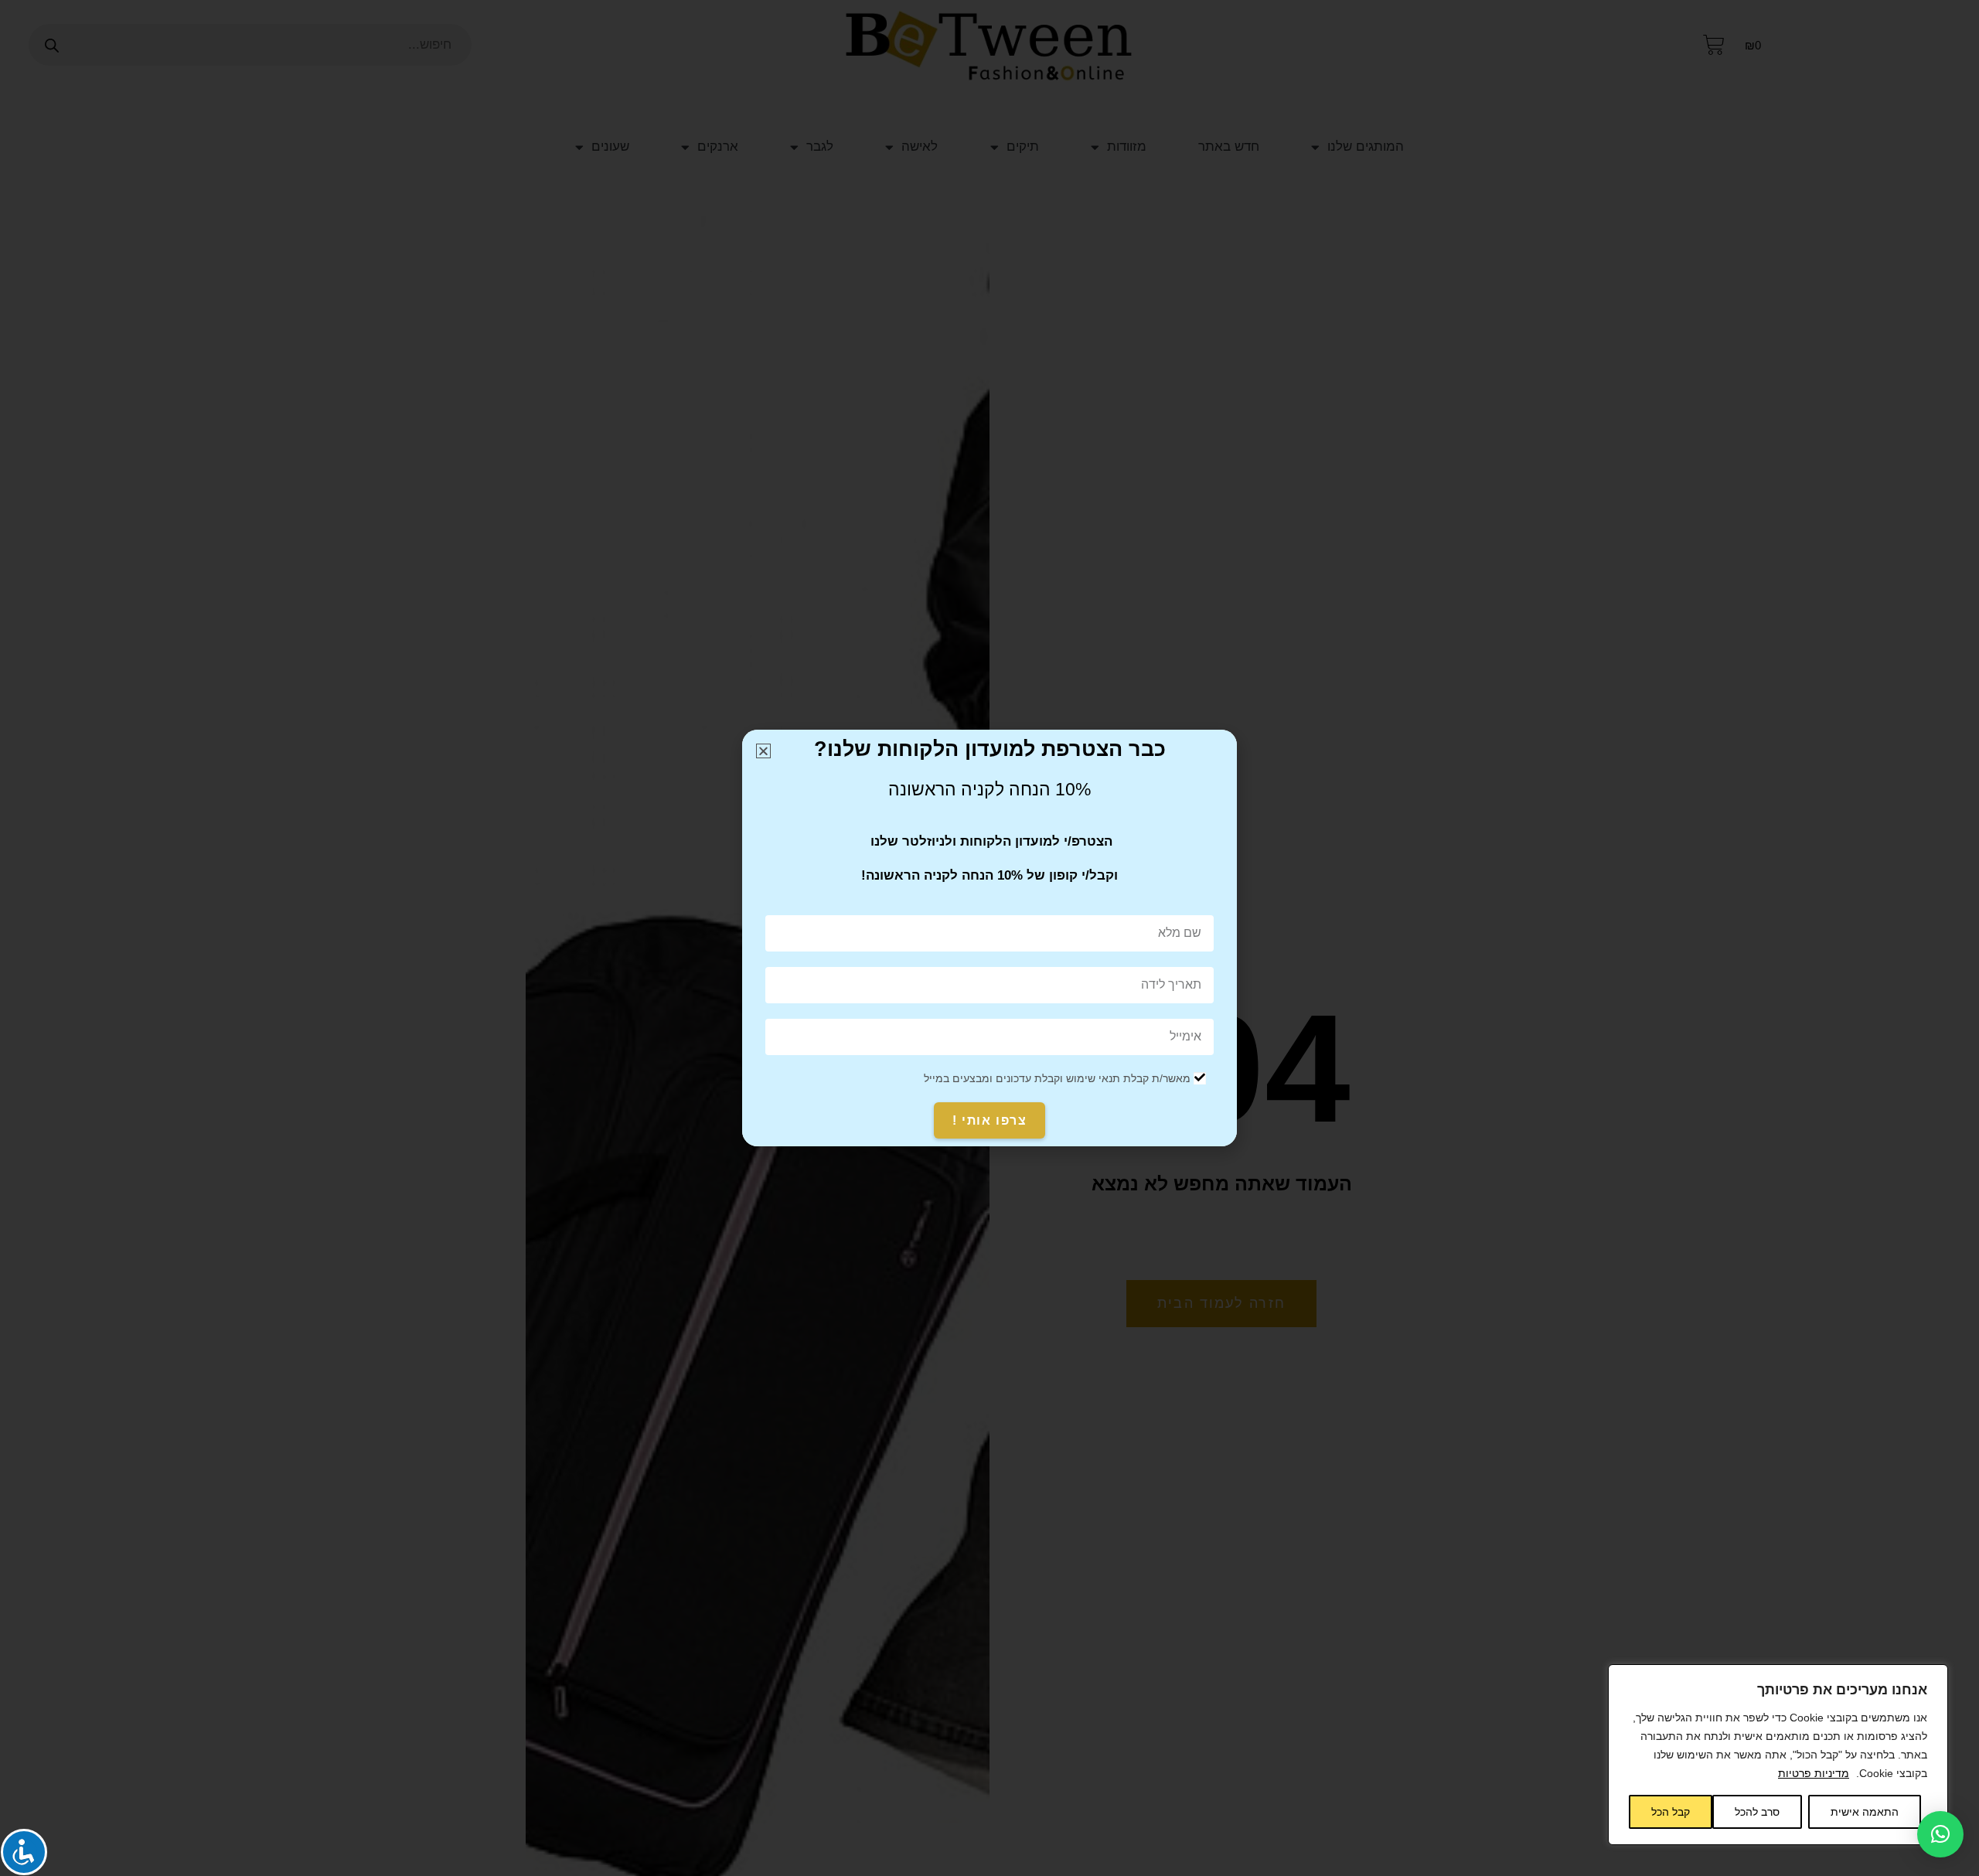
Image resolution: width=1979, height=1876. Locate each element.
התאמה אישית (1865, 1812)
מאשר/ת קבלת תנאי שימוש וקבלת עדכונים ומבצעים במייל (1057, 1078)
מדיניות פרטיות (1814, 1773)
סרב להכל (1757, 1812)
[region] (1778, 1755)
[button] (1940, 1834)
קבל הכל (1671, 1812)
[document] (989, 938)
